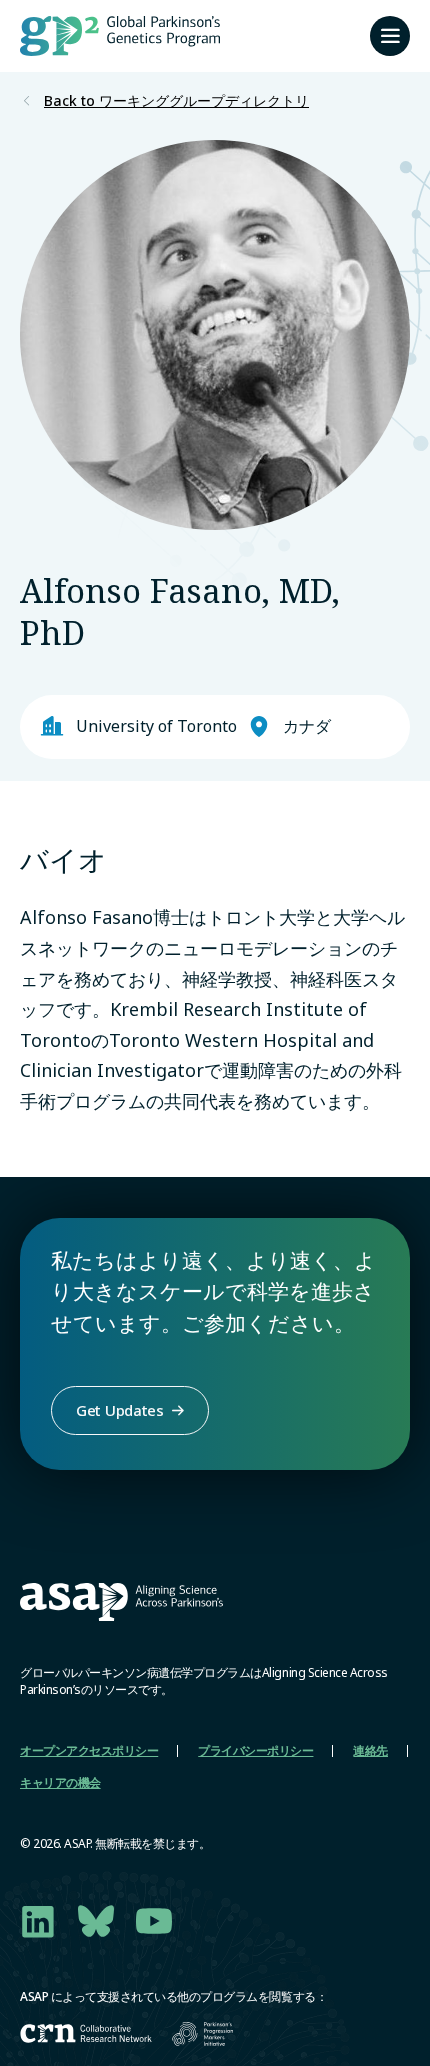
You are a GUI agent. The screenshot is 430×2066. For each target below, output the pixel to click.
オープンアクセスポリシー (89, 1750)
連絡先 (370, 1750)
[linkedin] (38, 1921)
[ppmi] (202, 2034)
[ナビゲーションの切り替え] (390, 36)
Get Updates (120, 1410)
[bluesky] (96, 1921)
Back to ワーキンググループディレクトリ (176, 101)
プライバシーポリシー (255, 1750)
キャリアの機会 (60, 1782)
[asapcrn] (86, 2033)
